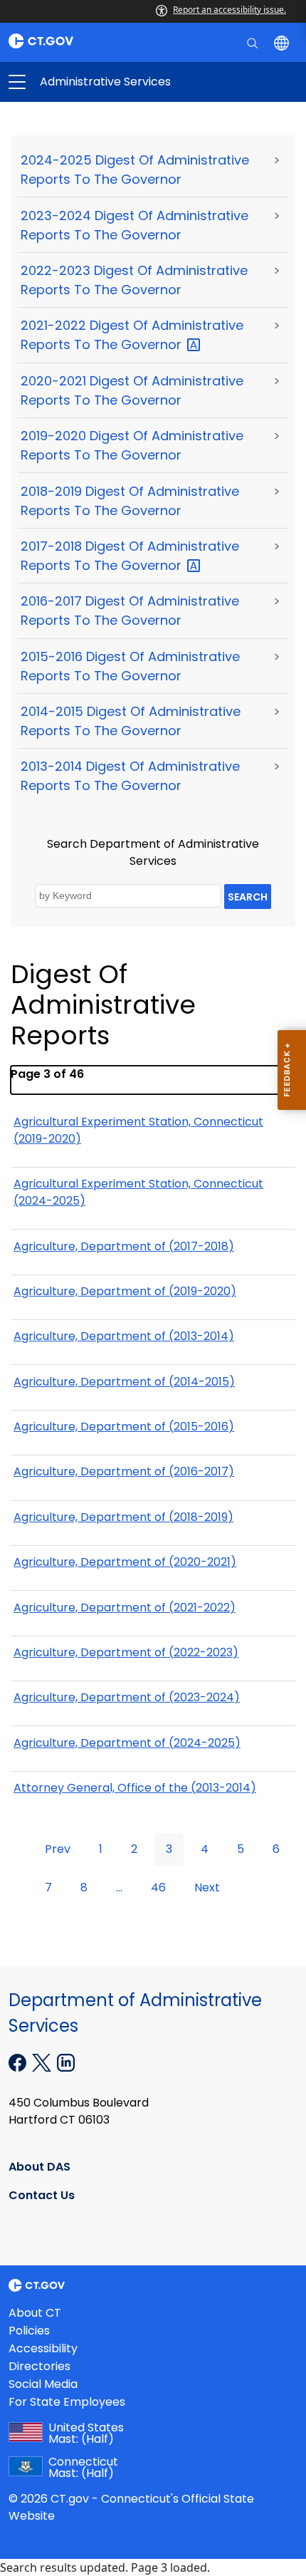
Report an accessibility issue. (229, 10)
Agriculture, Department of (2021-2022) (125, 1608)
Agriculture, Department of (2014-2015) (124, 1382)
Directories (39, 2366)
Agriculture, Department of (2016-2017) (124, 1471)
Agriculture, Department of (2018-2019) (123, 1517)
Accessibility (43, 2348)
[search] (254, 42)
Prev (58, 1849)
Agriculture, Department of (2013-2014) (124, 1336)
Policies (29, 2331)
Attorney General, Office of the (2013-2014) (135, 1788)
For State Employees (67, 2402)
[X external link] (43, 2062)
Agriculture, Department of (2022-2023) (126, 1652)
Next (207, 1887)
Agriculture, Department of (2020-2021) (125, 1562)
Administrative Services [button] (85, 82)
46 (158, 1887)
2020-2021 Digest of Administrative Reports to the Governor (132, 390)
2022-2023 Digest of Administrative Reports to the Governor (134, 280)
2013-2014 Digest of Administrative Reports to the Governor (130, 776)
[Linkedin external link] (66, 2062)
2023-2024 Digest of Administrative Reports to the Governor (134, 225)
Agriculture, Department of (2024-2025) (127, 1743)
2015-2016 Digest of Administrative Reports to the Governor (130, 666)
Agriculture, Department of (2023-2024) (127, 1697)
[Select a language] (283, 42)
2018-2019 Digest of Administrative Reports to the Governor (130, 501)
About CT (35, 2313)
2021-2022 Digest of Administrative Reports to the (132, 335)
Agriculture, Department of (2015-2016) (124, 1427)
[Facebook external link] (19, 2062)
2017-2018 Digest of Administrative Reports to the (130, 556)
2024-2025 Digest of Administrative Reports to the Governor (135, 170)
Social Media (43, 2384)
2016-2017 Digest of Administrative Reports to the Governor (130, 611)
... (119, 1887)
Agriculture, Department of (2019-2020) (125, 1291)
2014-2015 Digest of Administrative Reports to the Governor (131, 721)
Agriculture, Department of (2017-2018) (124, 1246)
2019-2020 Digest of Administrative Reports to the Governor (132, 445)
